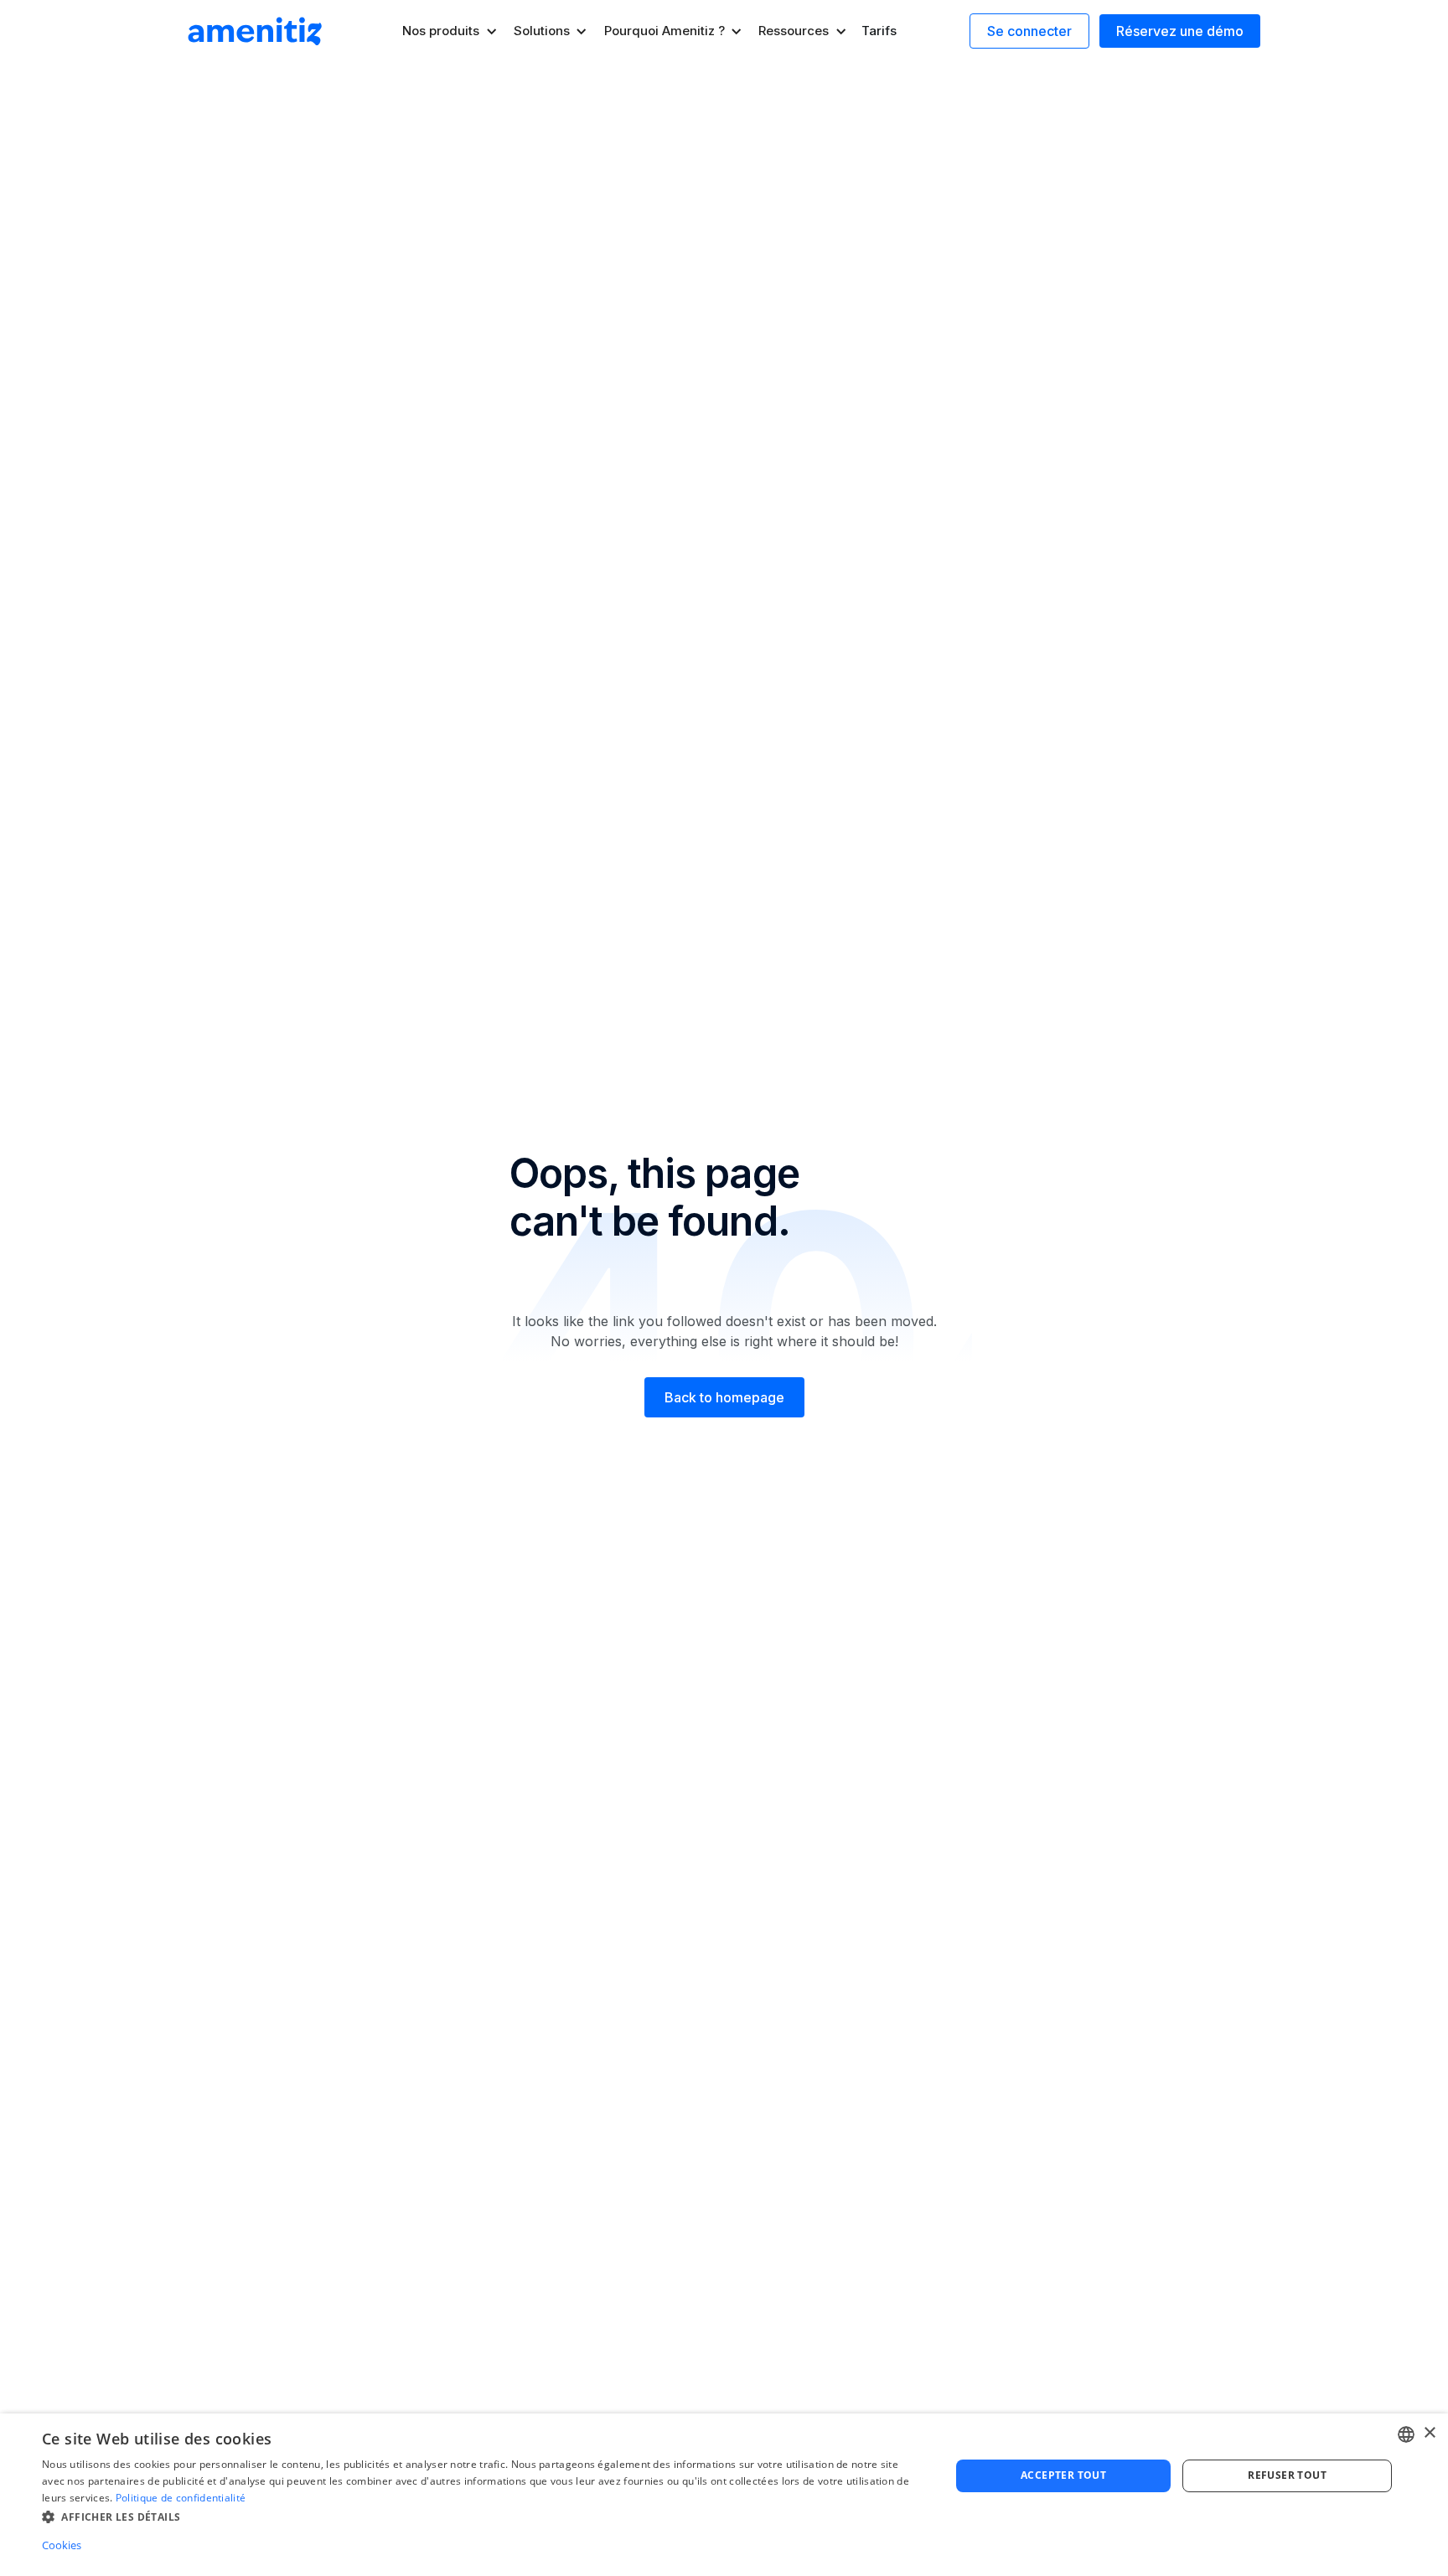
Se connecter (1029, 31)
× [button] (1429, 2433)
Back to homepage (724, 1397)
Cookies (62, 2545)
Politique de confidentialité (181, 2498)
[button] (450, 31)
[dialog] (724, 2495)
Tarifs (879, 31)
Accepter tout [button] (1063, 2475)
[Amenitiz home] (255, 31)
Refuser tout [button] (1287, 2475)
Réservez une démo (1180, 31)
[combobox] (1406, 2434)
